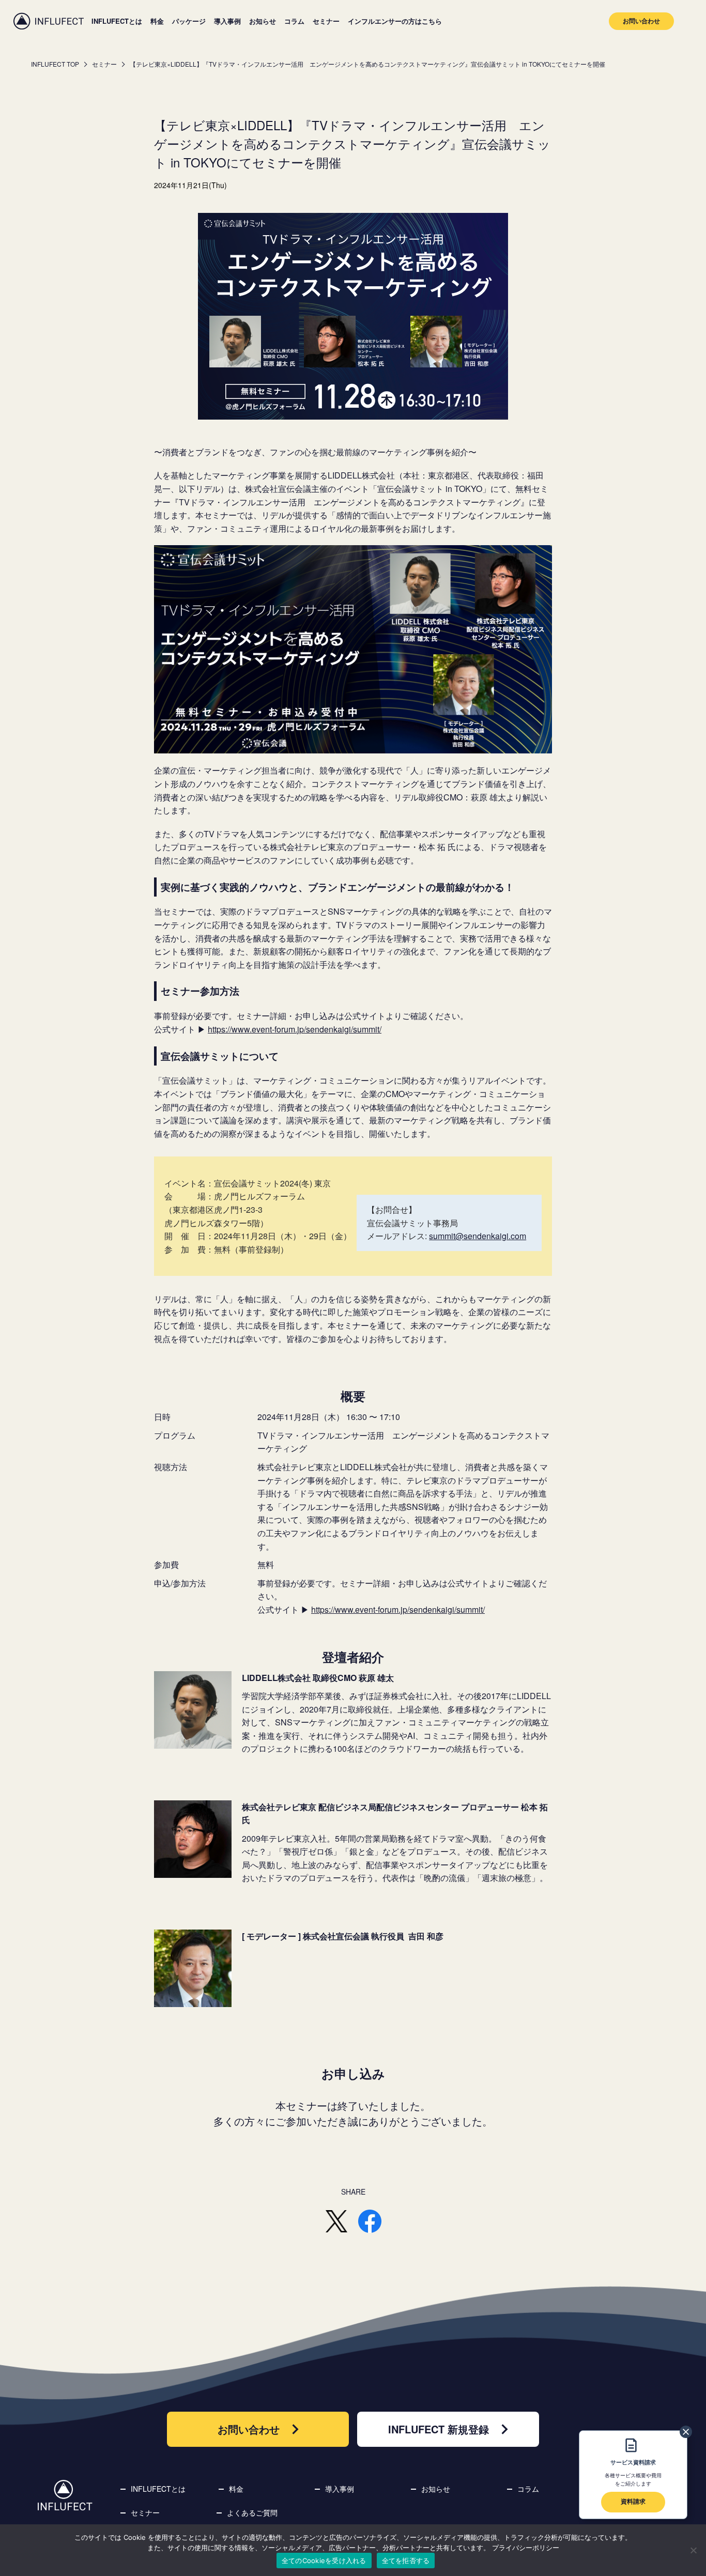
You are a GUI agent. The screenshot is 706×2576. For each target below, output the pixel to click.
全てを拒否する (406, 2560)
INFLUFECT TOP (55, 64)
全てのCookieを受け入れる (324, 2560)
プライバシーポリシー (526, 2548)
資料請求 (633, 2501)
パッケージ (189, 21)
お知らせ (263, 21)
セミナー (326, 21)
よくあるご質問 (252, 2512)
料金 (157, 21)
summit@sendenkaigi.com (478, 1236)
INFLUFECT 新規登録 (439, 2429)
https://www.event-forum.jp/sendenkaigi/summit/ (295, 1029)
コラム (294, 21)
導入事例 (227, 21)
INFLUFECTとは (117, 21)
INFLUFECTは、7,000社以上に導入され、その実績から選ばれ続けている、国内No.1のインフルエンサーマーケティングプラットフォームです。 (49, 21)
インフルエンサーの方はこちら (395, 21)
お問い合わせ (641, 21)
